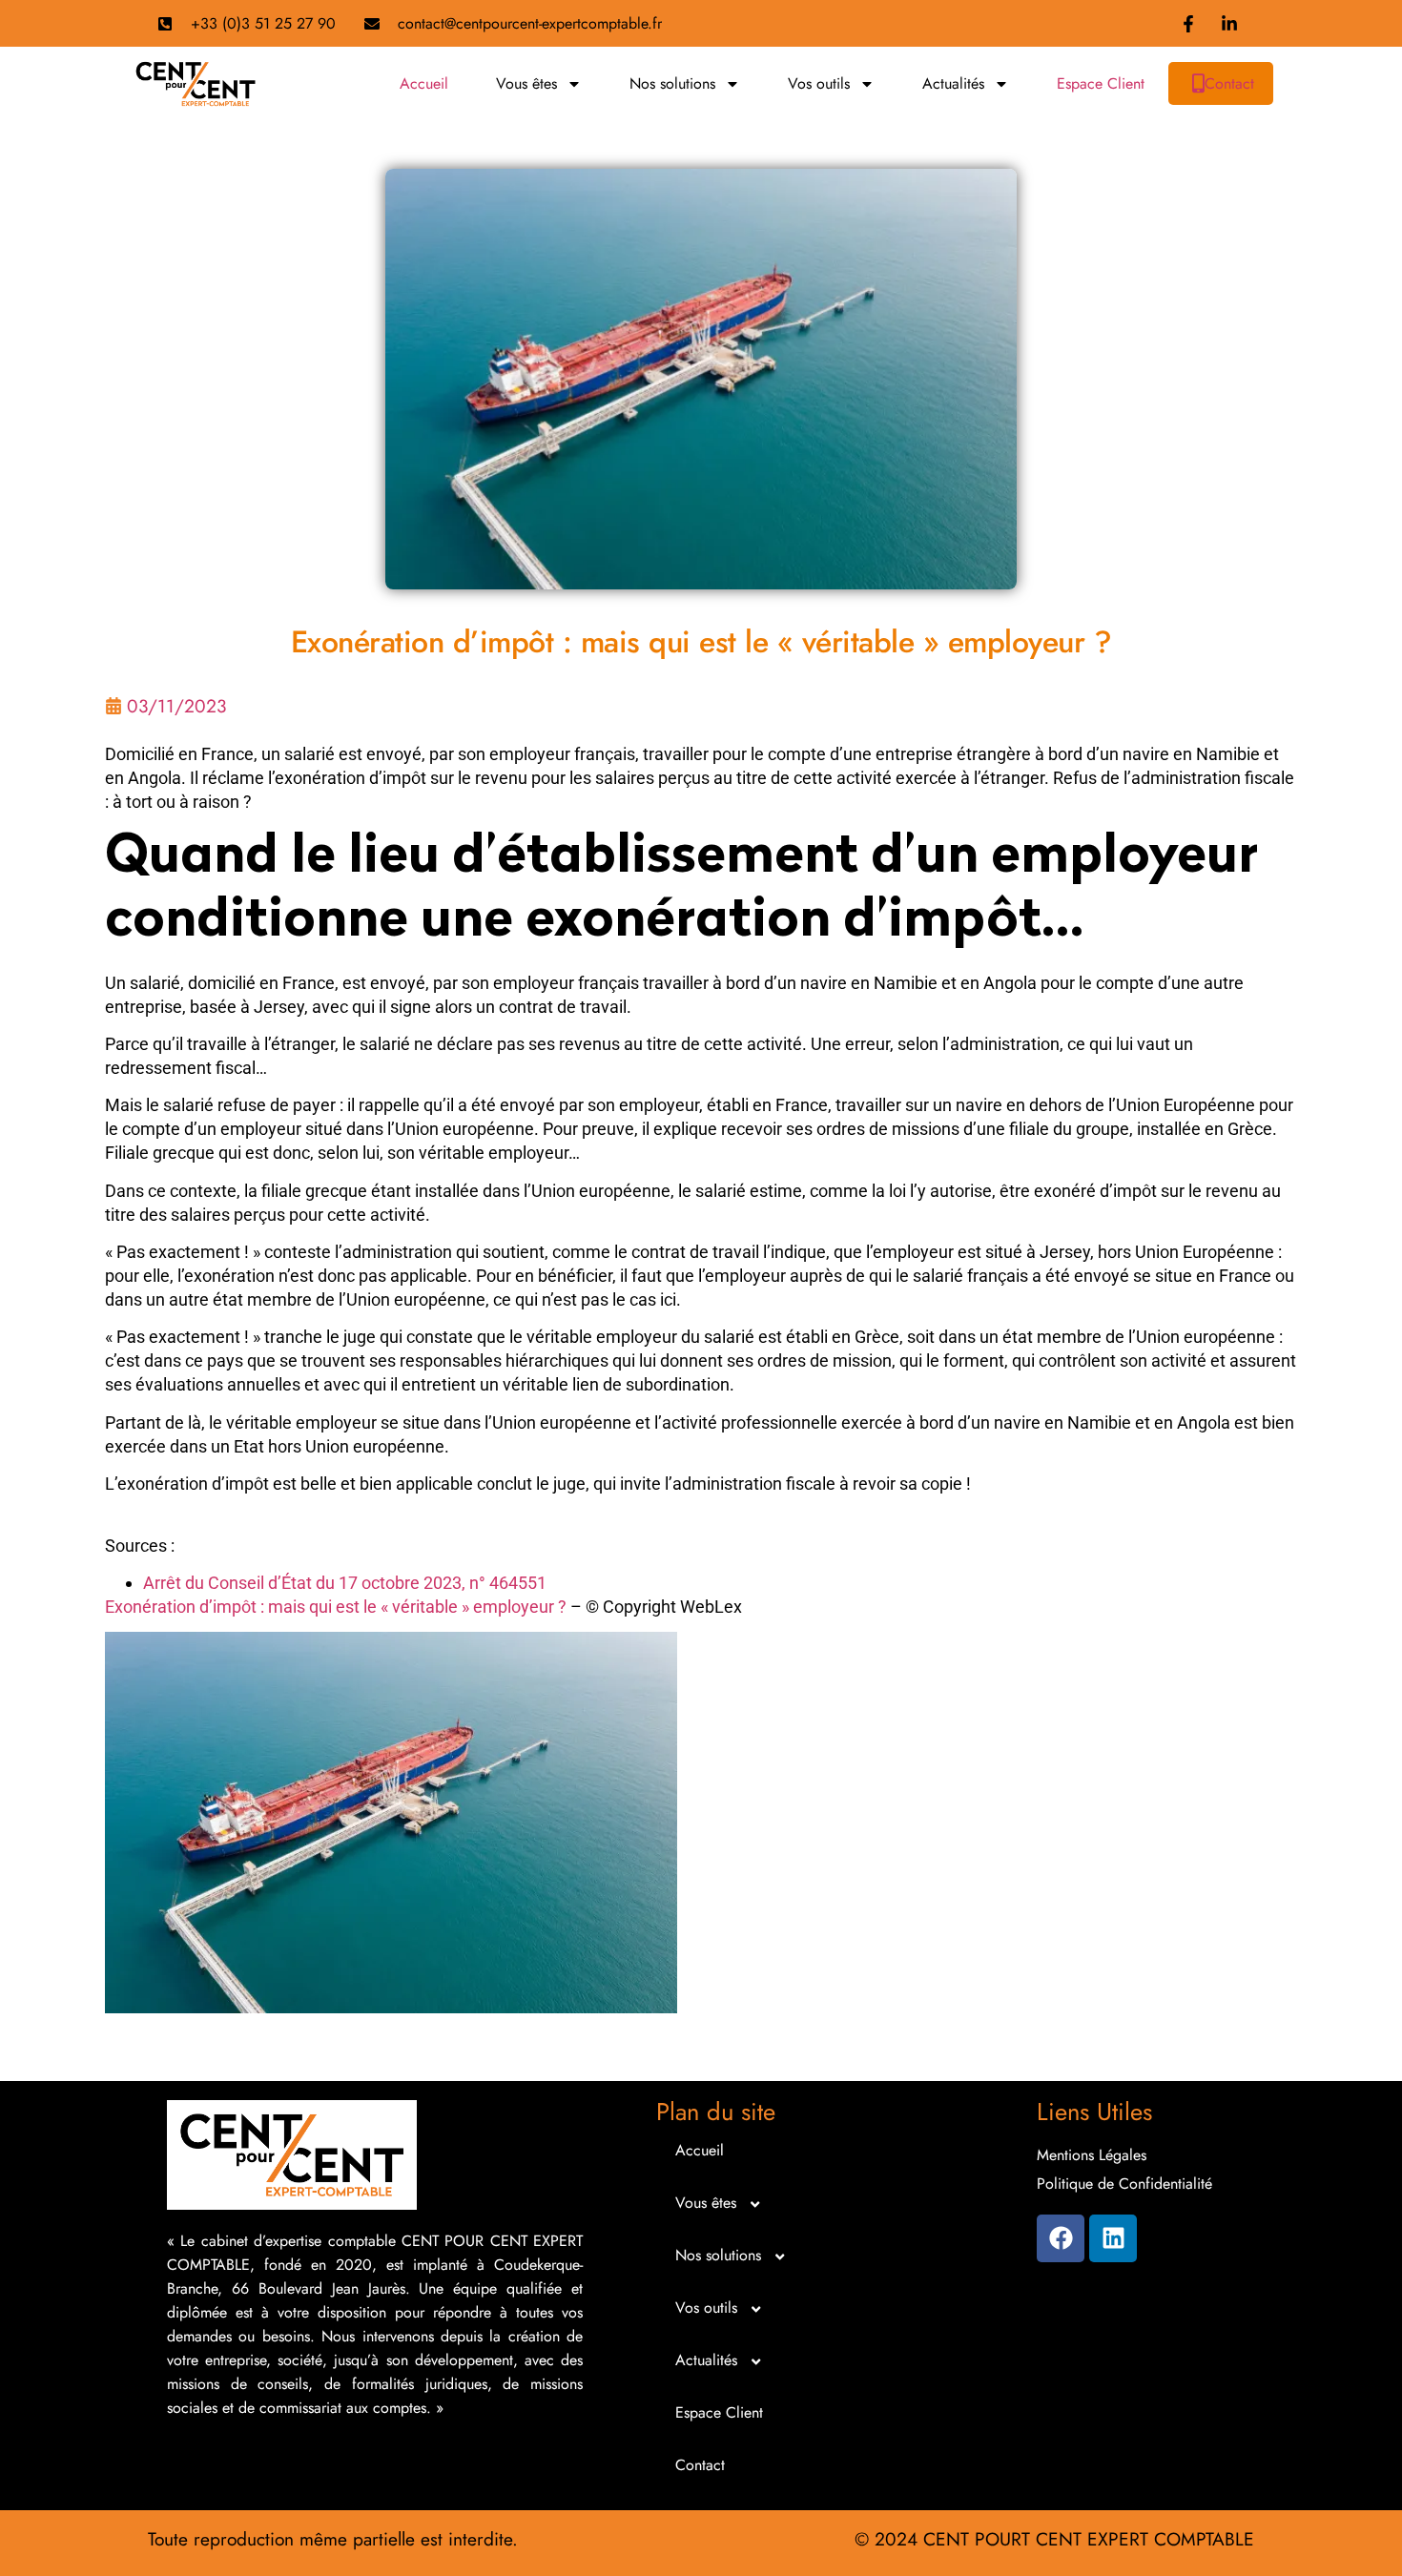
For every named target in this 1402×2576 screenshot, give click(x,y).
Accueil (424, 83)
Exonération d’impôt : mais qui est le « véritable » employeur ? (336, 1607)
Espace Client (1101, 83)
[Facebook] (1061, 2238)
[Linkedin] (1113, 2238)
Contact (1229, 83)
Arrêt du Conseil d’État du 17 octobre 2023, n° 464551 (345, 1583)
